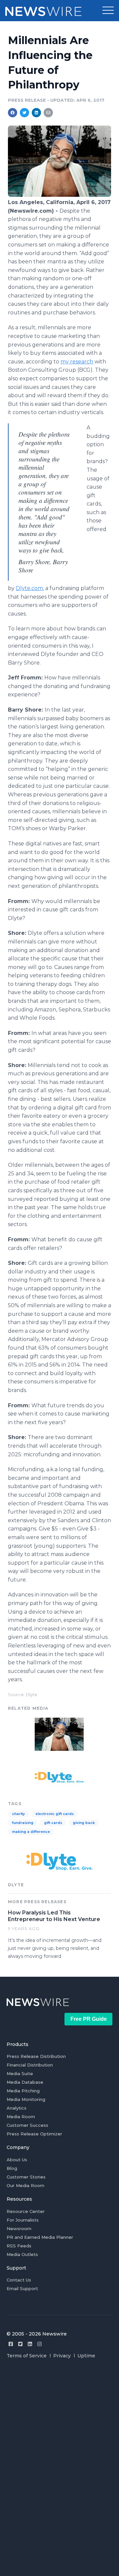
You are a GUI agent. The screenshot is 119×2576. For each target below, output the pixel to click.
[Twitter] (20, 2344)
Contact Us (19, 2280)
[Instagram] (40, 2344)
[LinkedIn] (30, 2344)
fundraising (23, 1823)
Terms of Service (27, 2356)
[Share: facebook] (13, 113)
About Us (17, 2160)
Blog (12, 2168)
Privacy (62, 2356)
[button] (108, 11)
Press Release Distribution (36, 2056)
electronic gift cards (55, 1814)
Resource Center (26, 2211)
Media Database (25, 2082)
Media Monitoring (26, 2099)
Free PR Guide (89, 2019)
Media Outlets (22, 2254)
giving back (84, 1823)
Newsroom (19, 2228)
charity (18, 1814)
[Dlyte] (59, 1777)
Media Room (21, 2117)
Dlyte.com (29, 588)
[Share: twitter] (24, 113)
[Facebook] (11, 2344)
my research (77, 362)
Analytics (17, 2108)
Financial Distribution (30, 2065)
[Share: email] (48, 113)
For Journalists (23, 2220)
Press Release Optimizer (34, 2134)
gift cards (53, 1823)
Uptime (86, 2356)
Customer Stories (26, 2177)
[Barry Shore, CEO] (59, 195)
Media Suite (20, 2073)
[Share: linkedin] (37, 113)
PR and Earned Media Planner (40, 2237)
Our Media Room (25, 2185)
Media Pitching (23, 2091)
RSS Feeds (19, 2246)
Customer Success (27, 2125)
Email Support (22, 2288)
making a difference (31, 1832)
